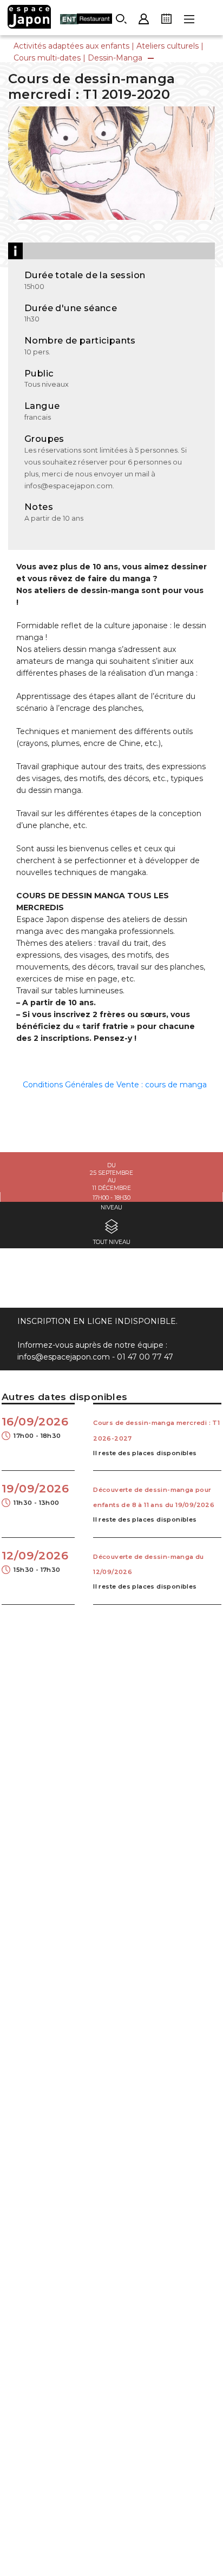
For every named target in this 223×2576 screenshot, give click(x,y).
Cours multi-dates (47, 58)
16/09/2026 (35, 1427)
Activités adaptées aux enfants (71, 46)
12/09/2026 (35, 1561)
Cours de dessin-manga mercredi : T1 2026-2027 (156, 1430)
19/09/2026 (35, 1494)
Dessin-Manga (115, 58)
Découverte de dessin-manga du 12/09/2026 (149, 1564)
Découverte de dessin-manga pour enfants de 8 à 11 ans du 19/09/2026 (154, 1497)
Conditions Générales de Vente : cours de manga (115, 1085)
